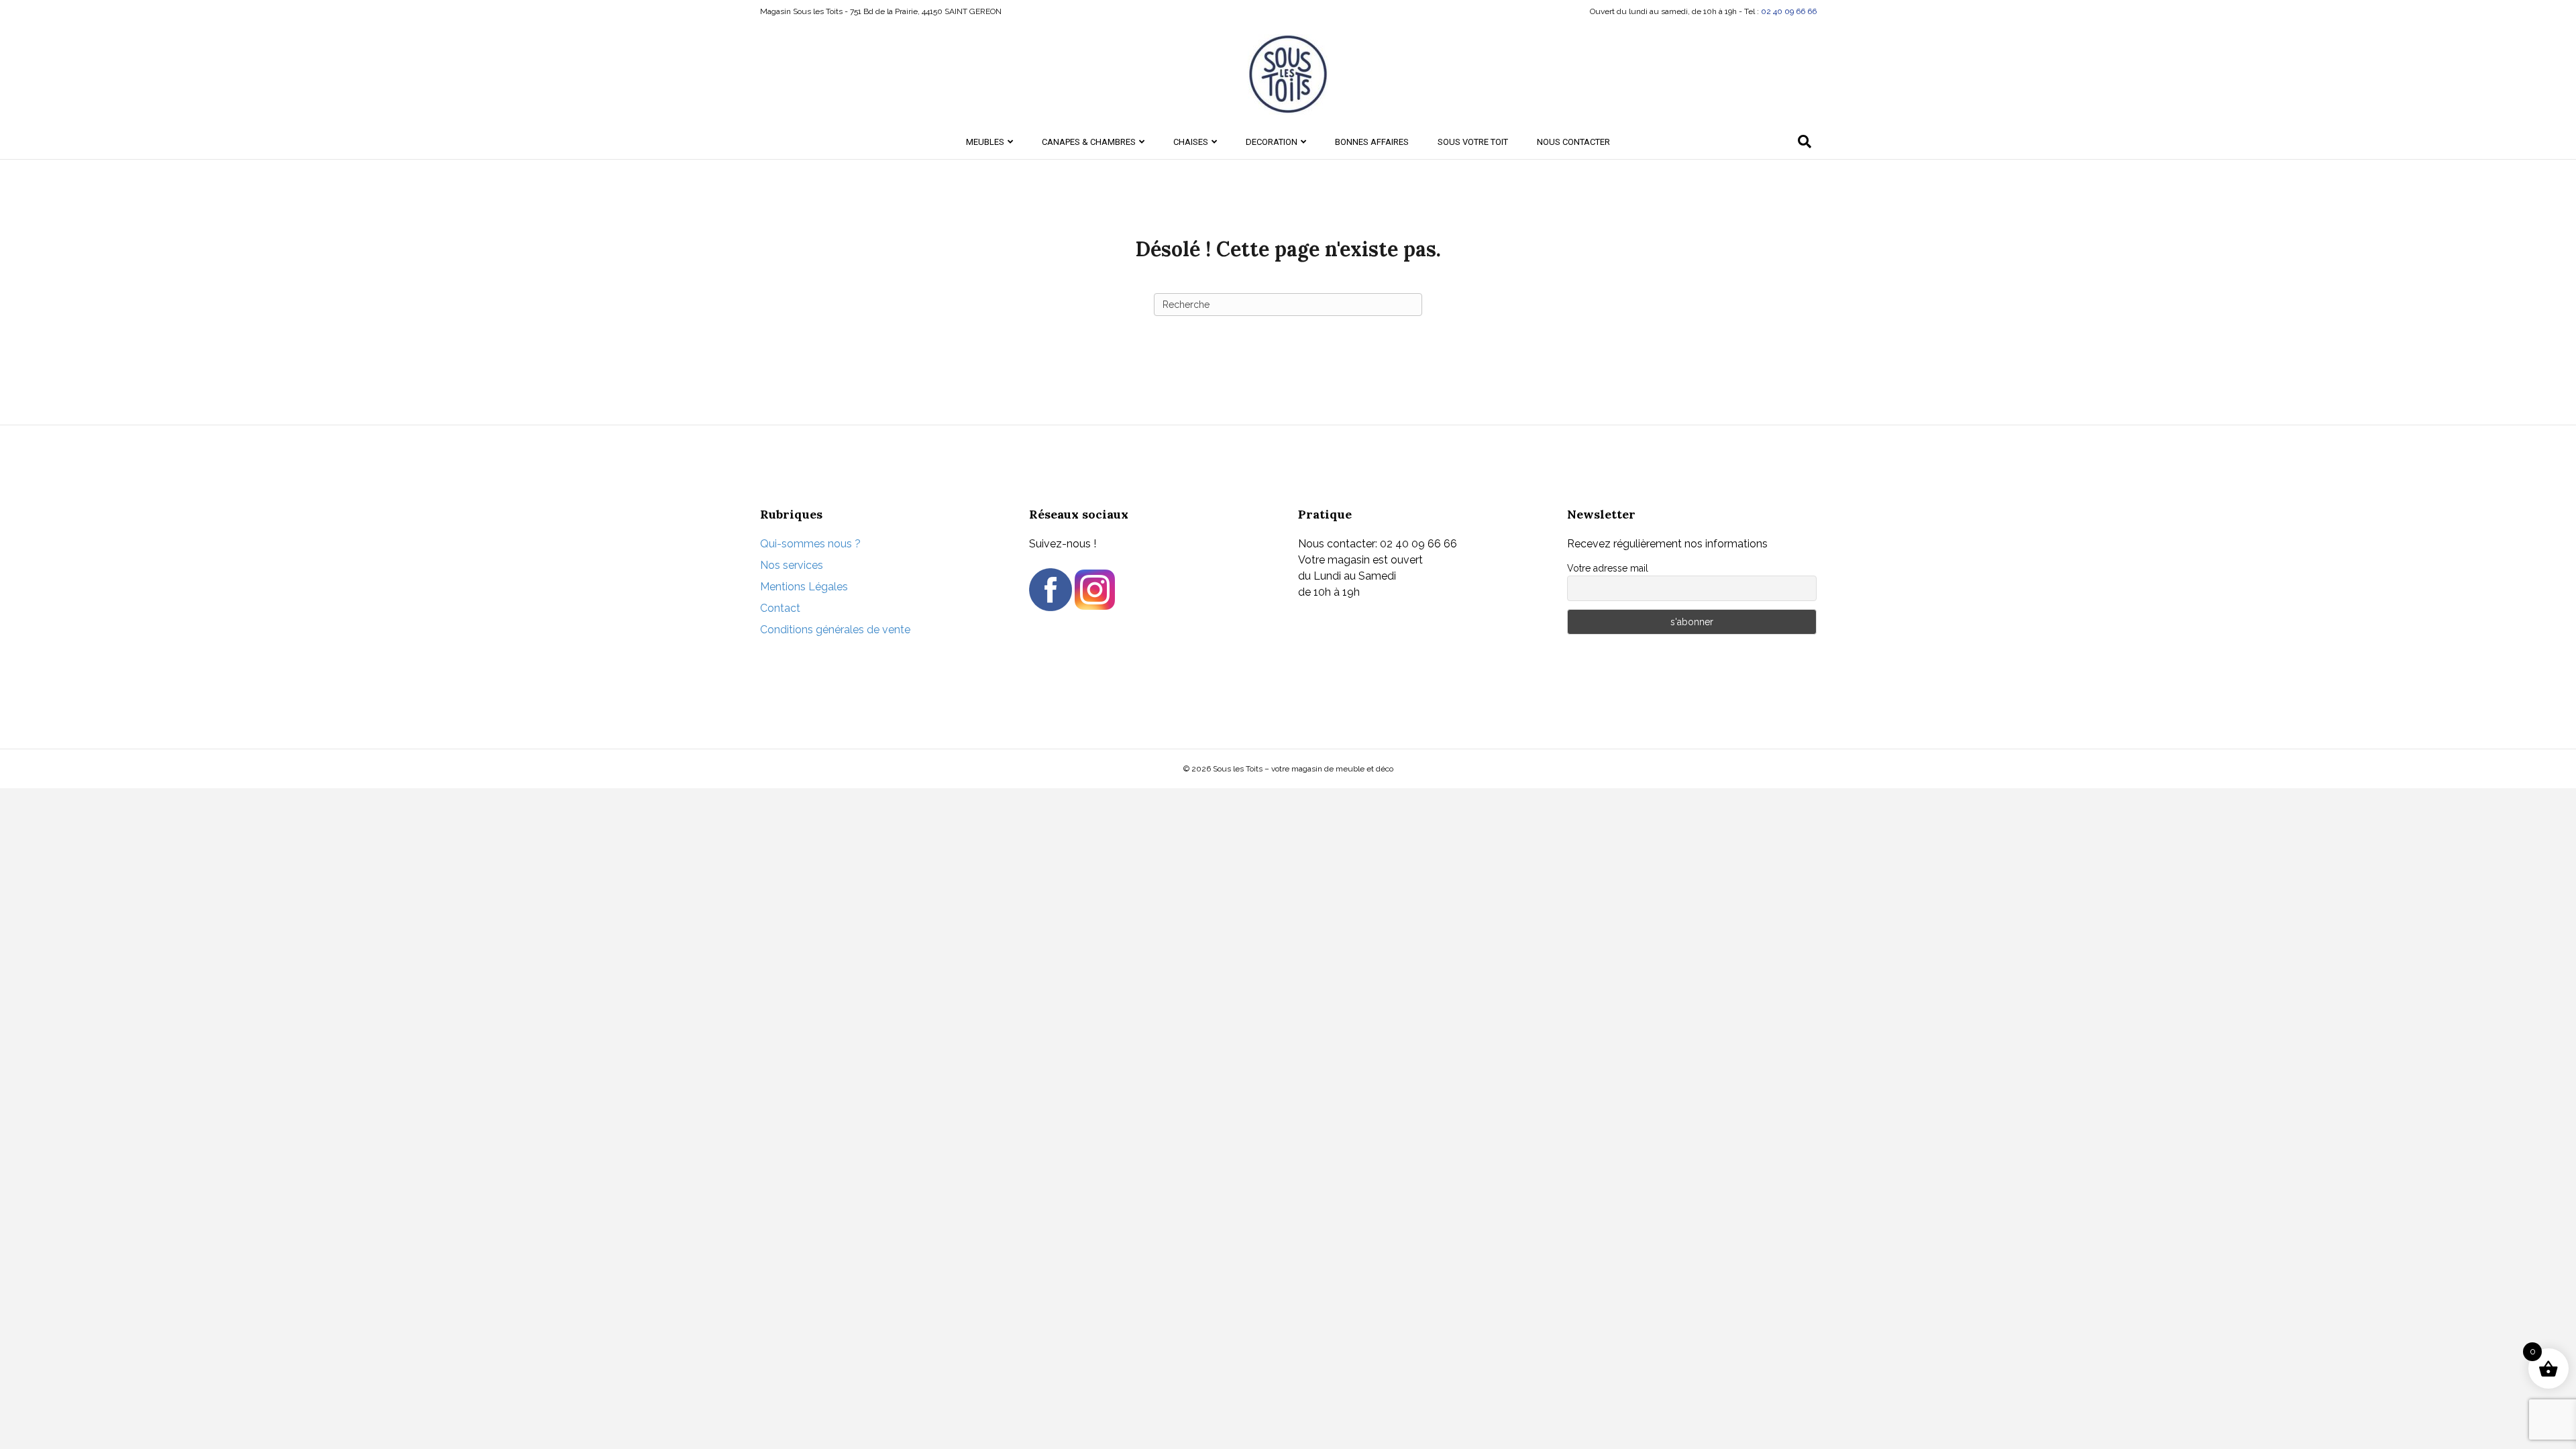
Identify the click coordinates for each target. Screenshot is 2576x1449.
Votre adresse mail (1608, 568)
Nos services (792, 565)
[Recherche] (1805, 142)
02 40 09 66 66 (1789, 11)
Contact (780, 608)
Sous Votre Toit (1473, 142)
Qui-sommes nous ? (810, 544)
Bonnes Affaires (1372, 142)
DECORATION (1272, 142)
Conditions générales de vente (835, 630)
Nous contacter (1573, 142)
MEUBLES (985, 142)
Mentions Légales (804, 587)
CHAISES (1191, 142)
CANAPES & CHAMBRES (1089, 142)
